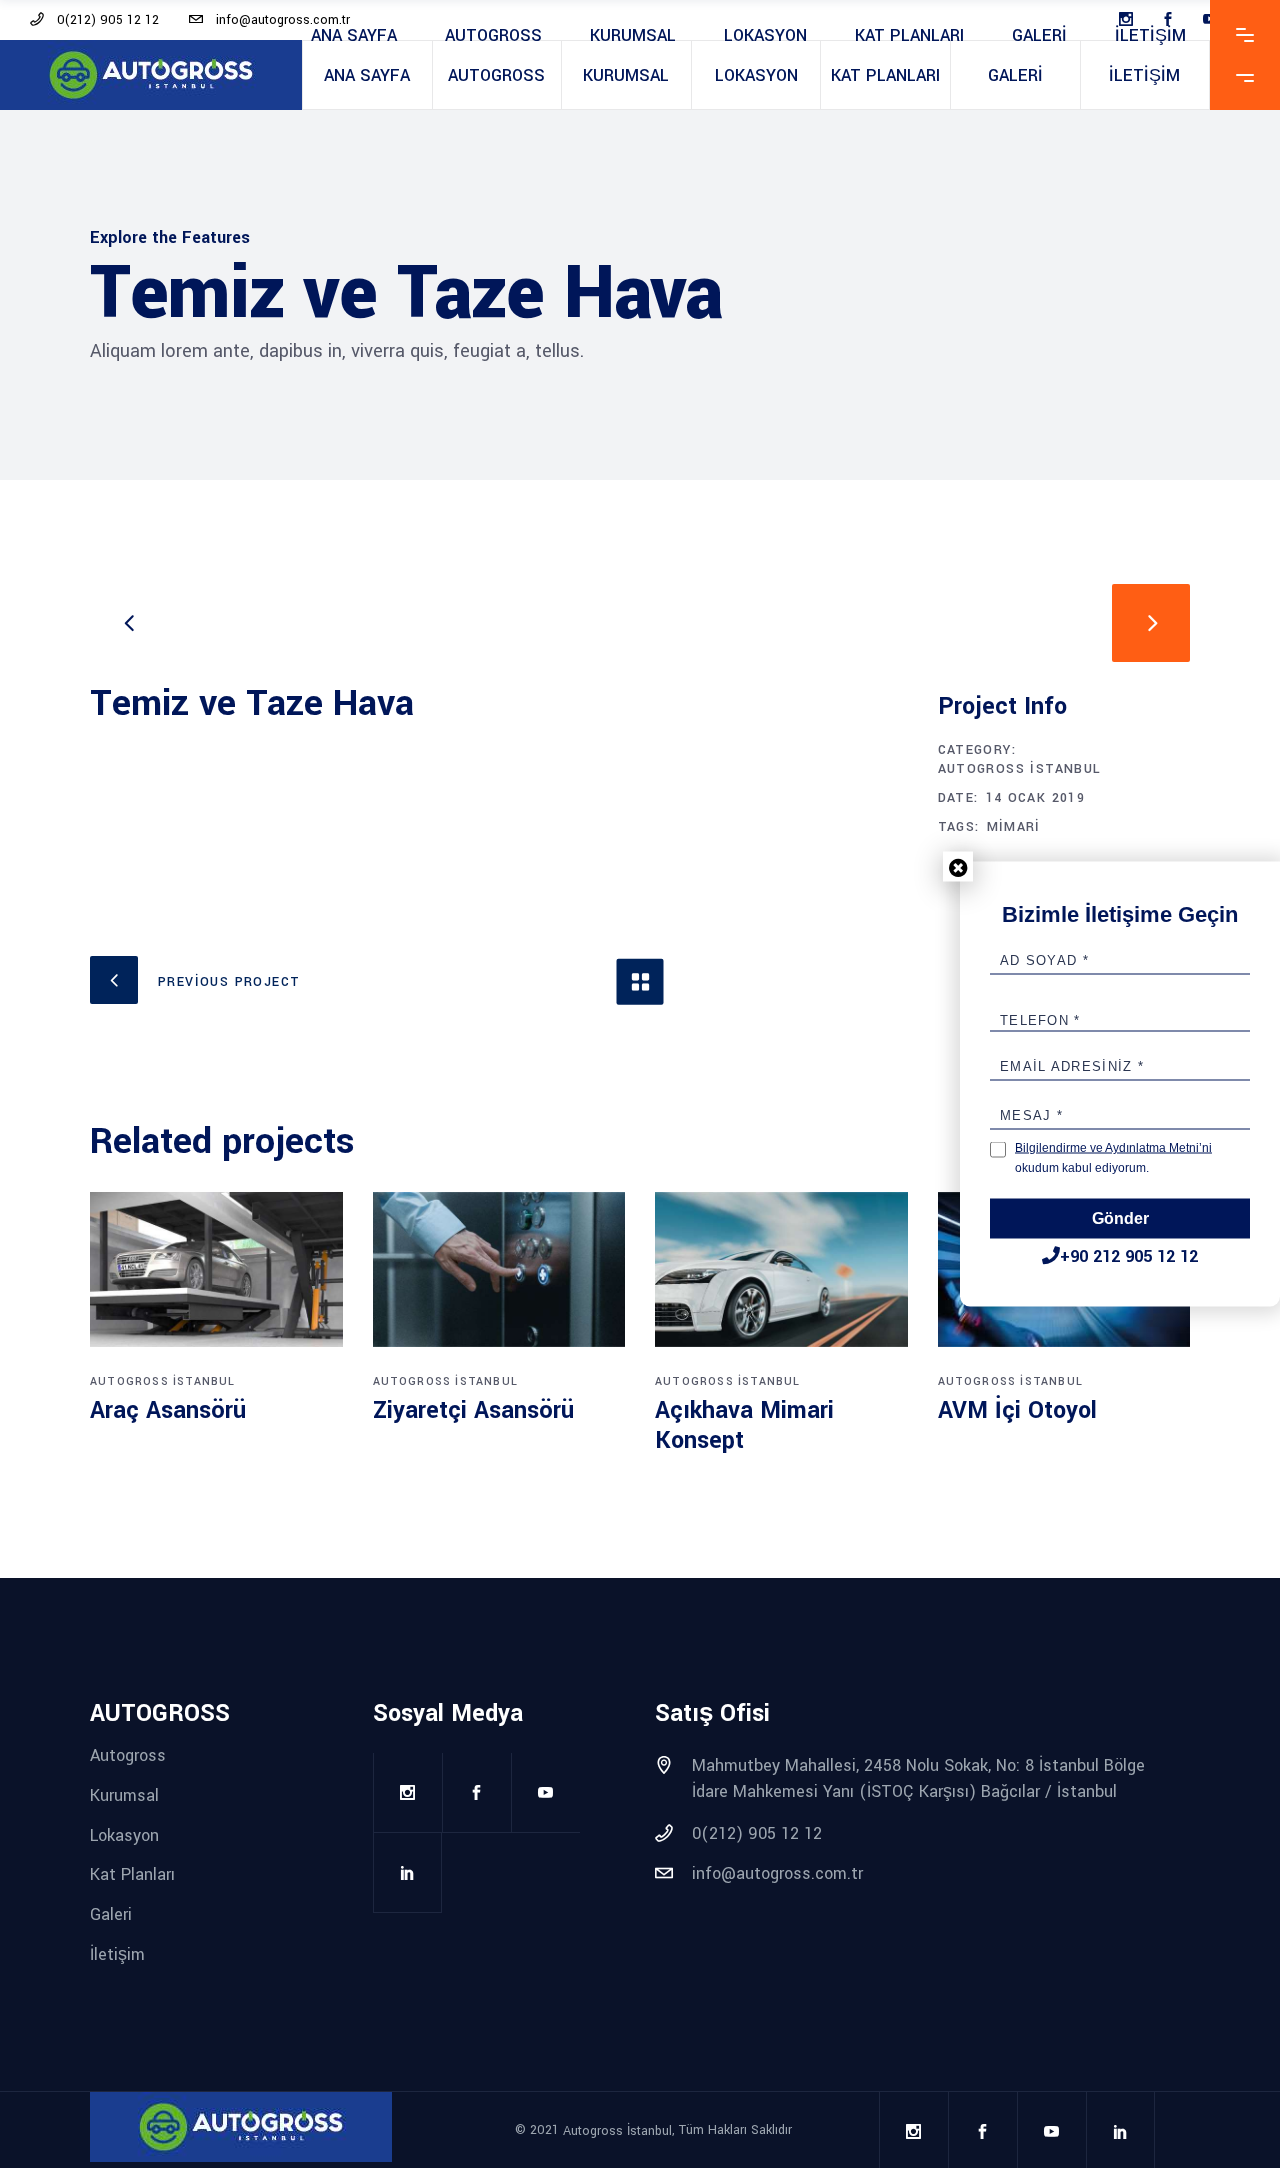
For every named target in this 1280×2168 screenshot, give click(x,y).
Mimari (1014, 827)
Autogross (128, 1755)
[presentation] (129, 623)
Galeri (111, 1914)
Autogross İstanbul (1020, 769)
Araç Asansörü (168, 1410)
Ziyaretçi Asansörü (473, 1410)
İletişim (117, 1953)
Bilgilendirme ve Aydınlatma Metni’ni (1113, 1148)
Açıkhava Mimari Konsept (744, 1425)
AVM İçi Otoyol (1017, 1410)
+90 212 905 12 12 (1129, 1256)
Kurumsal (124, 1795)
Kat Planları (132, 1874)
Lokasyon (124, 1834)
